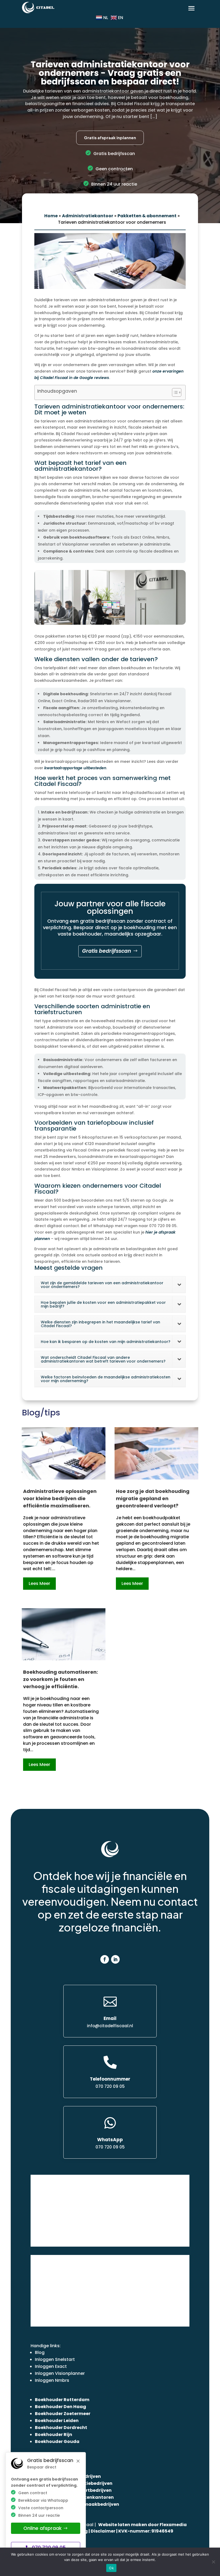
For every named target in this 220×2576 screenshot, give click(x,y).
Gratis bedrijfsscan (107, 951)
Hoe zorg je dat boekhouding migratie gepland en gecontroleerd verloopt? (153, 1498)
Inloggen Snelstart (55, 2359)
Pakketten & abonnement (147, 216)
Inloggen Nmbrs (52, 2380)
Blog (40, 2352)
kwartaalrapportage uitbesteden (75, 768)
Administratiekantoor (88, 216)
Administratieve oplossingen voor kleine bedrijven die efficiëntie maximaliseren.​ (60, 1498)
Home (51, 216)
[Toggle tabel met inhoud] (174, 392)
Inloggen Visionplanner (60, 2373)
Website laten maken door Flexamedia (142, 2525)
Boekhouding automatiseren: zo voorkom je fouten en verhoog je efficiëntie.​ (61, 1679)
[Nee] (213, 2562)
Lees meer (39, 1583)
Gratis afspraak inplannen (110, 137)
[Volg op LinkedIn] (115, 1959)
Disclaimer (103, 2531)
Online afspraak (43, 2528)
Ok (111, 2568)
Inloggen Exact (51, 2366)
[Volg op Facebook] (105, 1959)
